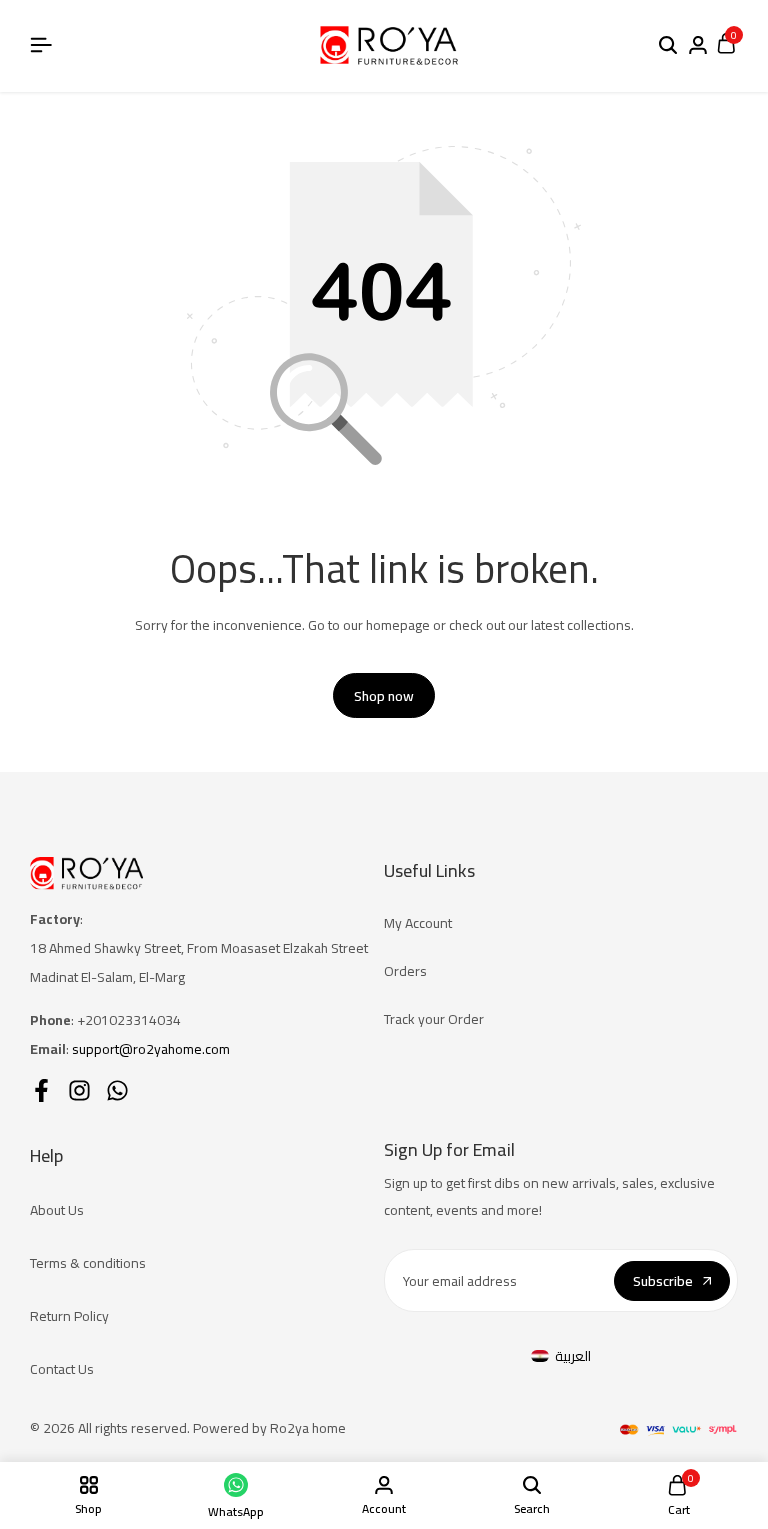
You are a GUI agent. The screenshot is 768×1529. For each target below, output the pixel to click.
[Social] (41, 1090)
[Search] (668, 46)
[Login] (698, 46)
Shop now (384, 696)
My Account (418, 923)
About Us (57, 1210)
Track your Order (434, 1019)
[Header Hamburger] (41, 45)
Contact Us (62, 1369)
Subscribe (663, 1281)
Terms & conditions (88, 1263)
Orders (405, 971)
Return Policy (69, 1316)
